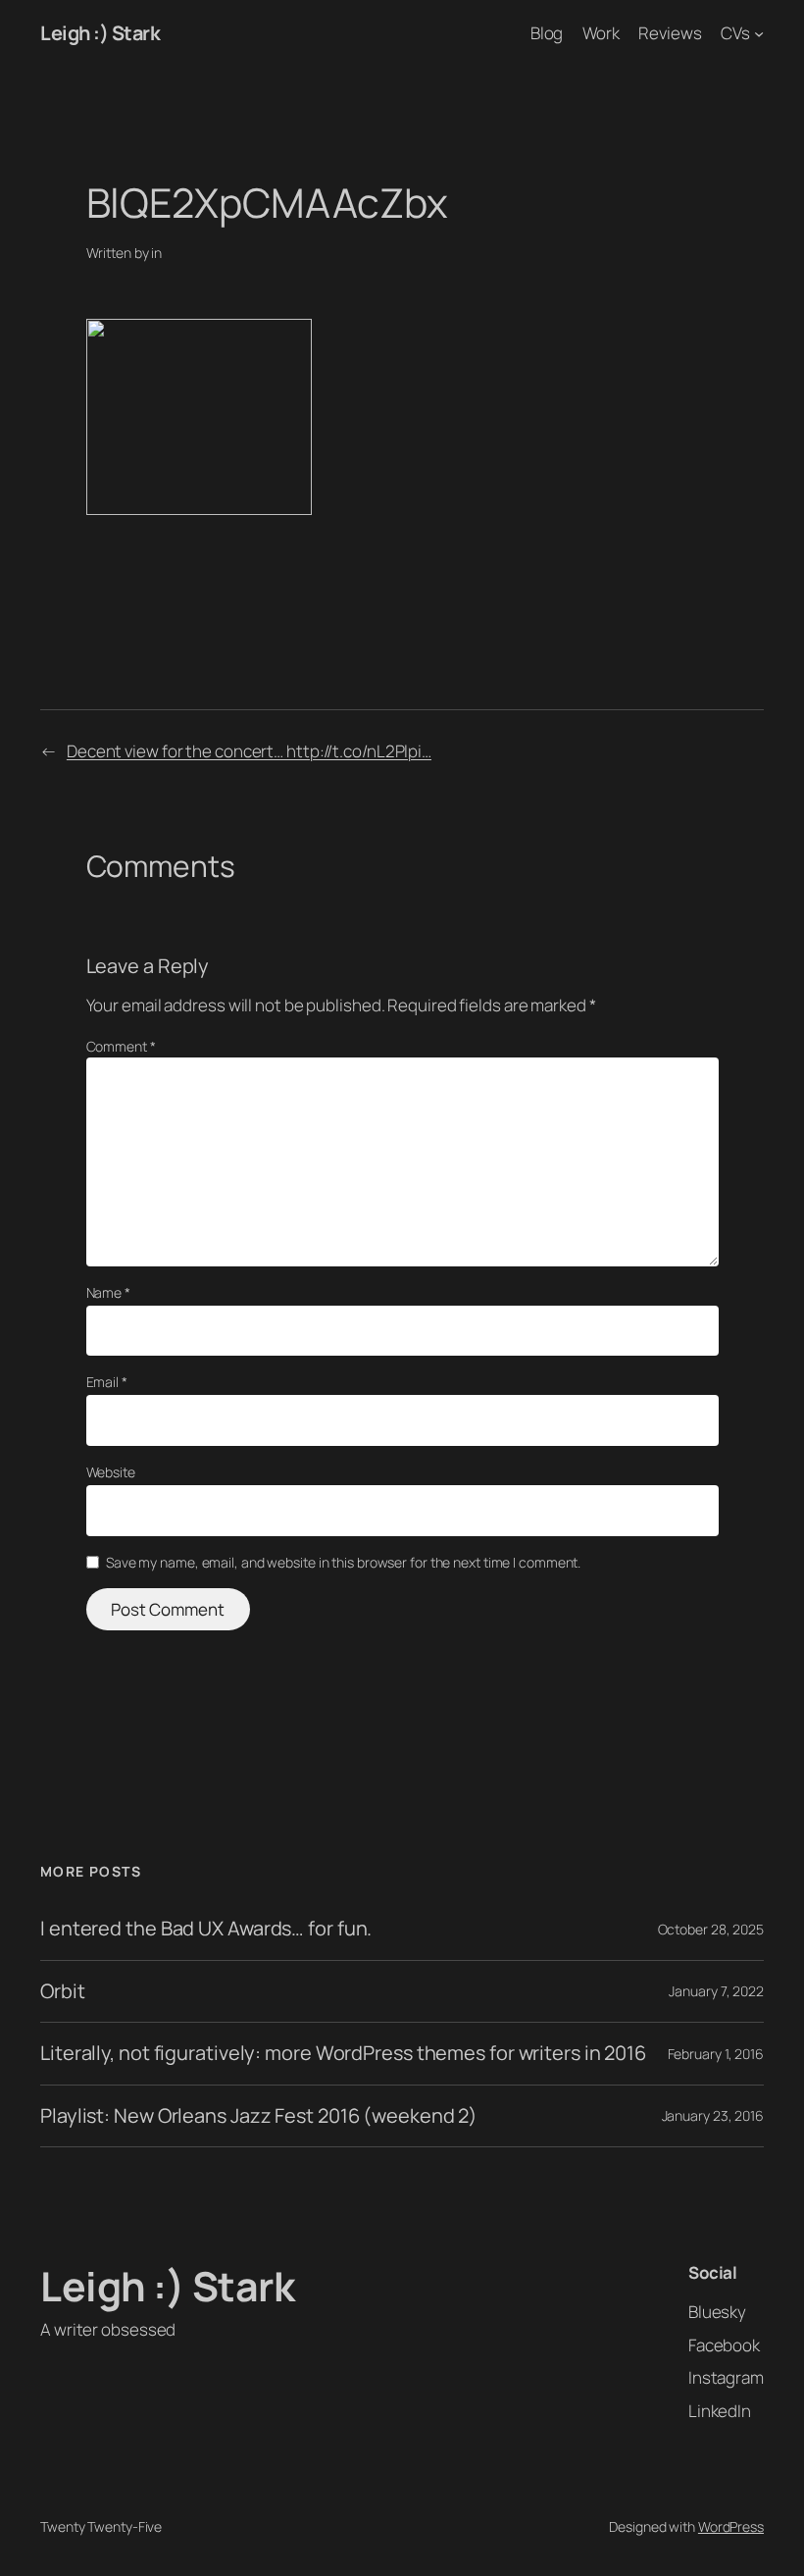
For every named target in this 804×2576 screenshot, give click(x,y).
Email (107, 1382)
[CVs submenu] (759, 33)
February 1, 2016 (716, 2054)
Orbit (63, 1991)
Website (111, 1472)
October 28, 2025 (711, 1929)
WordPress (731, 2526)
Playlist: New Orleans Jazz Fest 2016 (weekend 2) (259, 2116)
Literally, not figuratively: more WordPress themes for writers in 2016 (343, 2053)
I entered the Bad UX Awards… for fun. (206, 1929)
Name (108, 1292)
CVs (735, 33)
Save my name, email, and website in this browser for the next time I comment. (343, 1562)
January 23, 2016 (713, 2115)
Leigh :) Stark (100, 33)
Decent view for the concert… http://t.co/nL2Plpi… (249, 751)
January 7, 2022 (716, 1991)
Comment (121, 1046)
